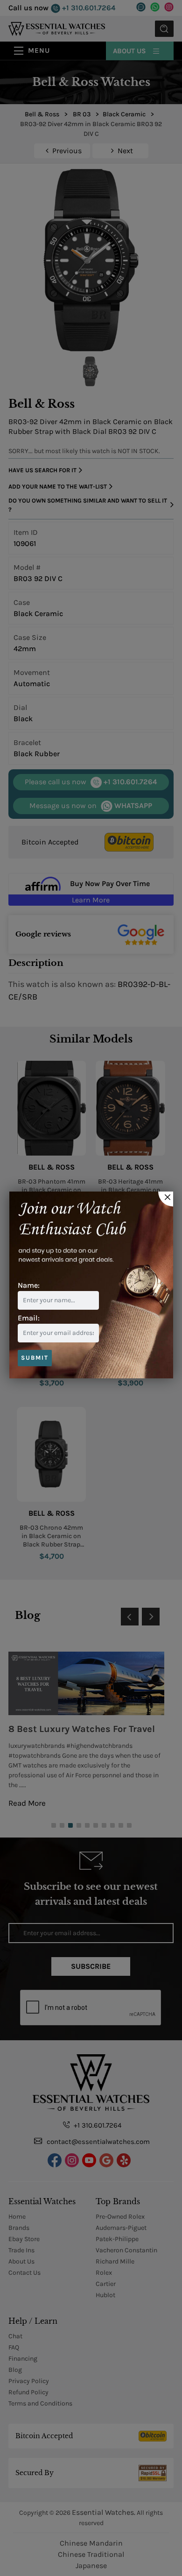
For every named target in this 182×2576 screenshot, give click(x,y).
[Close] (166, 1199)
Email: (29, 1318)
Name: (29, 1285)
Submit (35, 1358)
